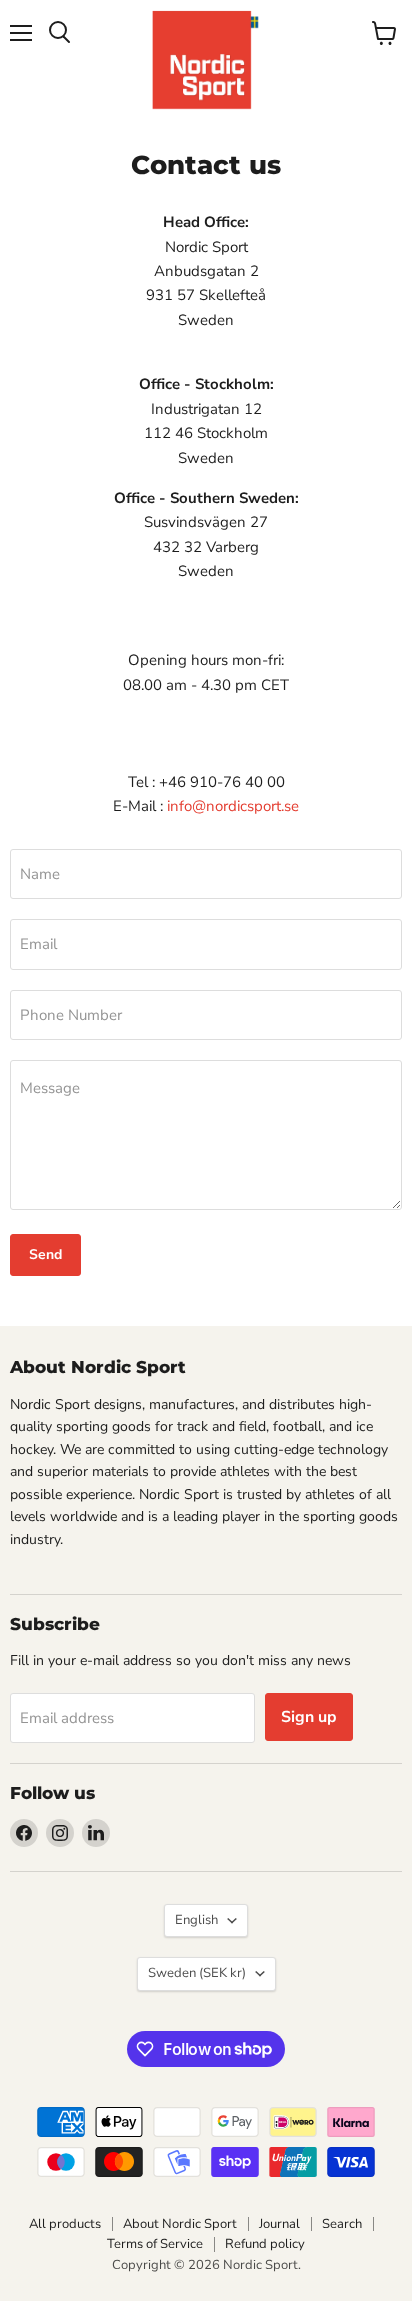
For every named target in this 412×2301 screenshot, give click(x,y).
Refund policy (265, 2244)
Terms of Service (155, 2244)
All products (65, 2224)
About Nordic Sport (180, 2224)
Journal (279, 2224)
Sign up (309, 1717)
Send (45, 1254)
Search (342, 2224)
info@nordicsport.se (233, 806)
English (196, 1920)
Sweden (197, 1973)
